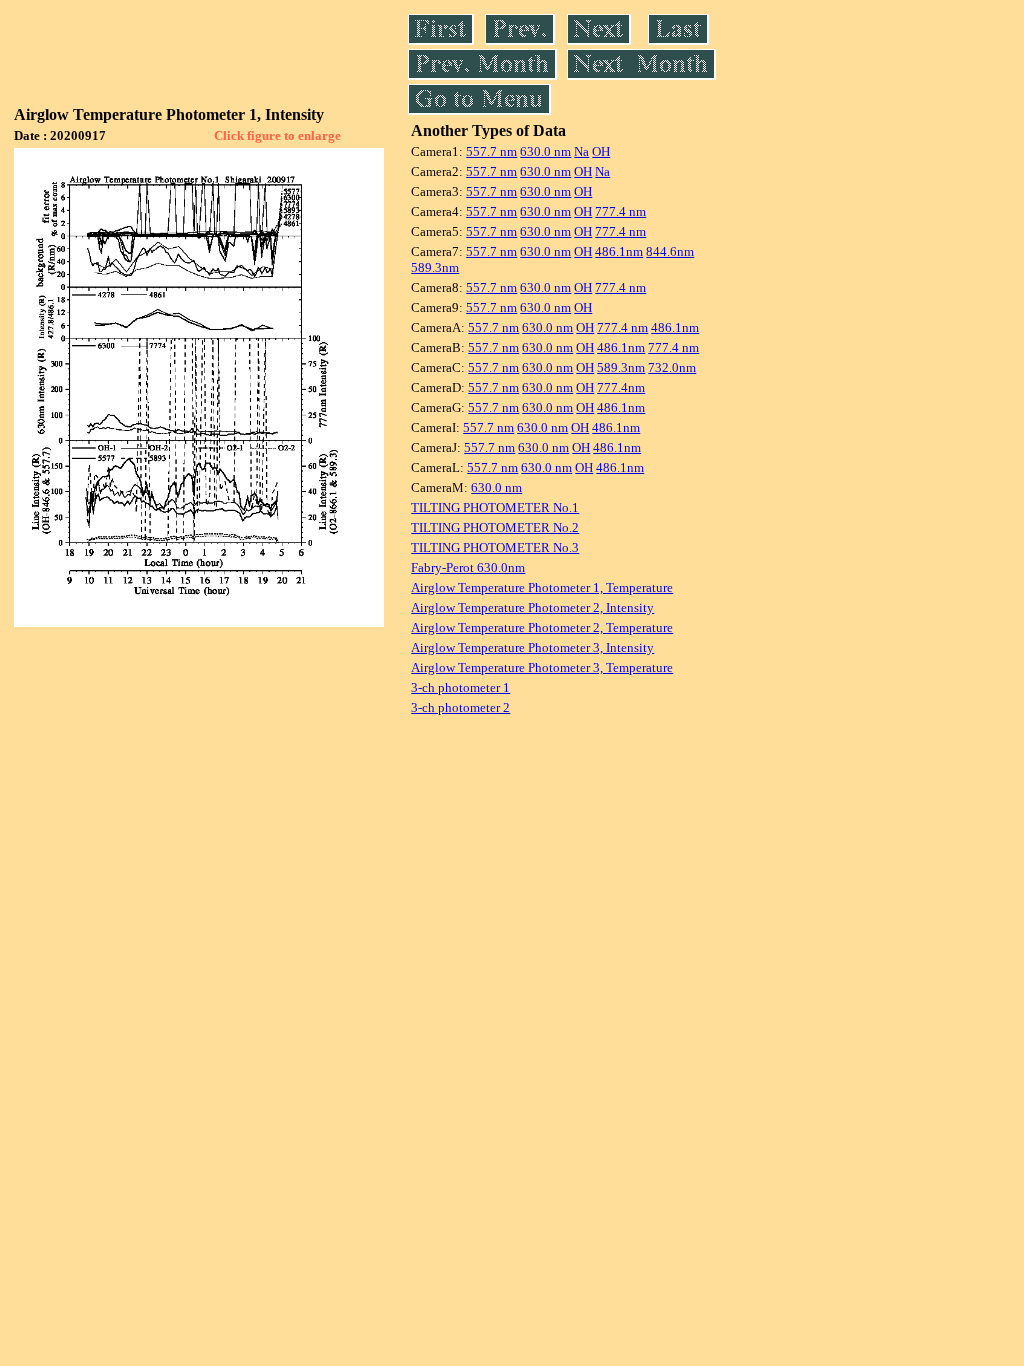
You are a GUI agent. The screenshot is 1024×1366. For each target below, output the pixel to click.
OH (601, 151)
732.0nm (672, 367)
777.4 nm (620, 211)
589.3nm (435, 267)
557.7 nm (491, 151)
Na (581, 151)
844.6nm (670, 251)
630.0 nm (545, 151)
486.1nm (619, 251)
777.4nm (621, 387)
